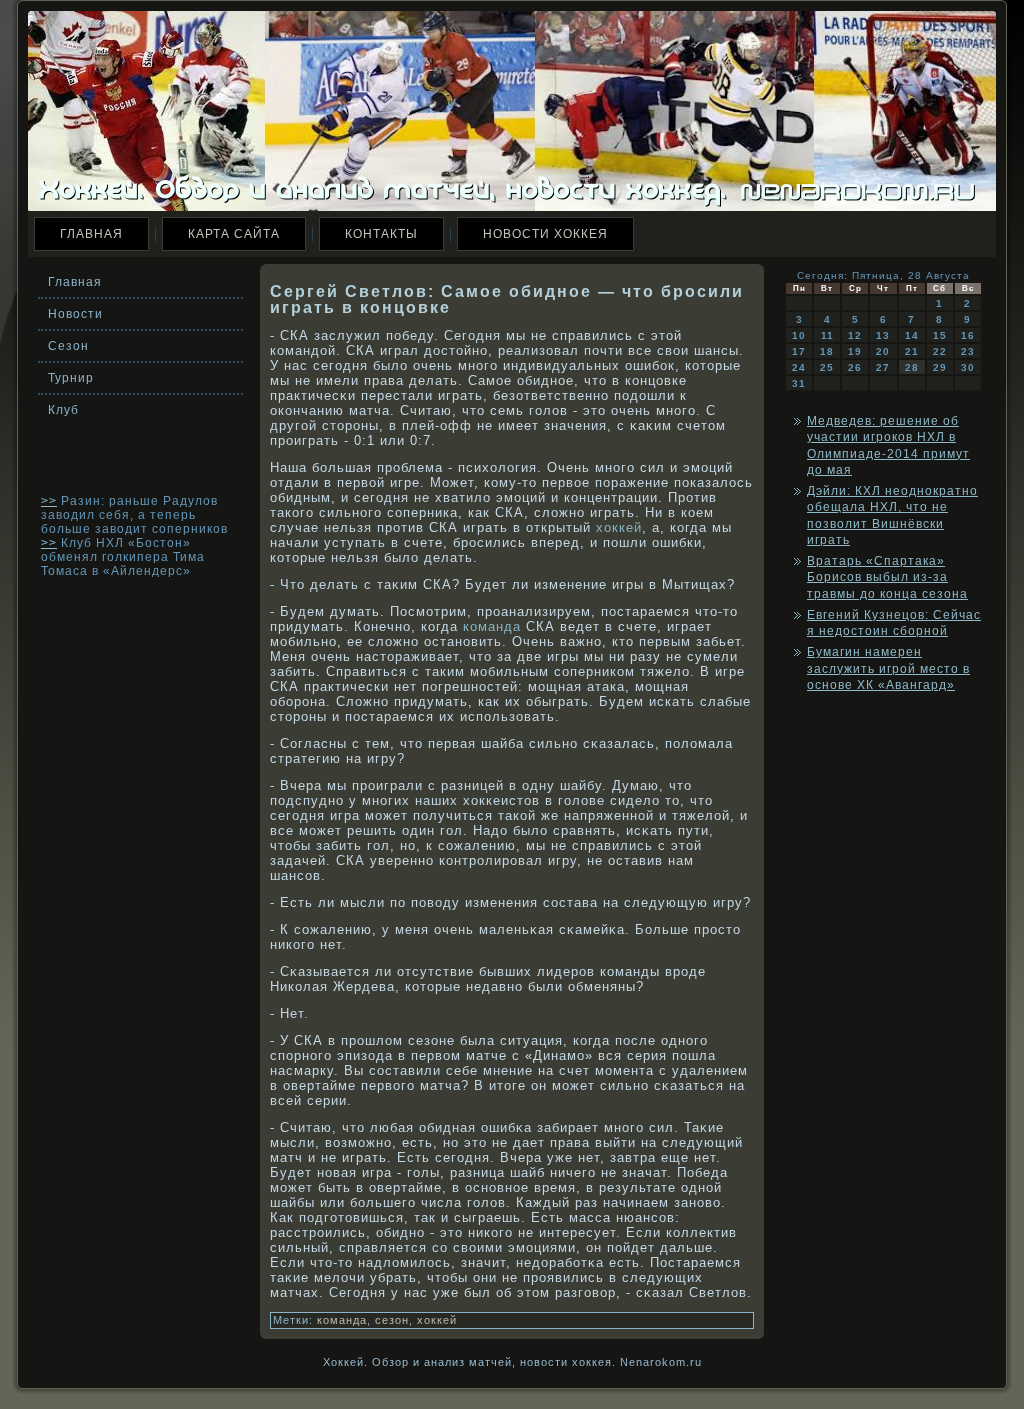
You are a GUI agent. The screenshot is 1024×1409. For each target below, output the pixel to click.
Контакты (381, 234)
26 (855, 367)
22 (940, 351)
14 (912, 335)
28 (912, 367)
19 (855, 351)
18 (827, 351)
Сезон (68, 346)
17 (799, 351)
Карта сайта (234, 234)
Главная (91, 234)
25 (827, 367)
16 (968, 335)
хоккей (619, 527)
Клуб (63, 410)
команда (492, 626)
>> (49, 501)
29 (940, 367)
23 (968, 351)
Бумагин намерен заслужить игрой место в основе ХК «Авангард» (888, 668)
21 (912, 351)
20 (883, 351)
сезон (392, 1320)
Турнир (71, 378)
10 (799, 335)
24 (799, 367)
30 (968, 367)
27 (883, 367)
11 (827, 335)
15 (940, 335)
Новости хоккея (545, 234)
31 (799, 383)
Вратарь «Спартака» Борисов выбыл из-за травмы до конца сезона (887, 577)
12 (855, 335)
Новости (75, 314)
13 (883, 335)
